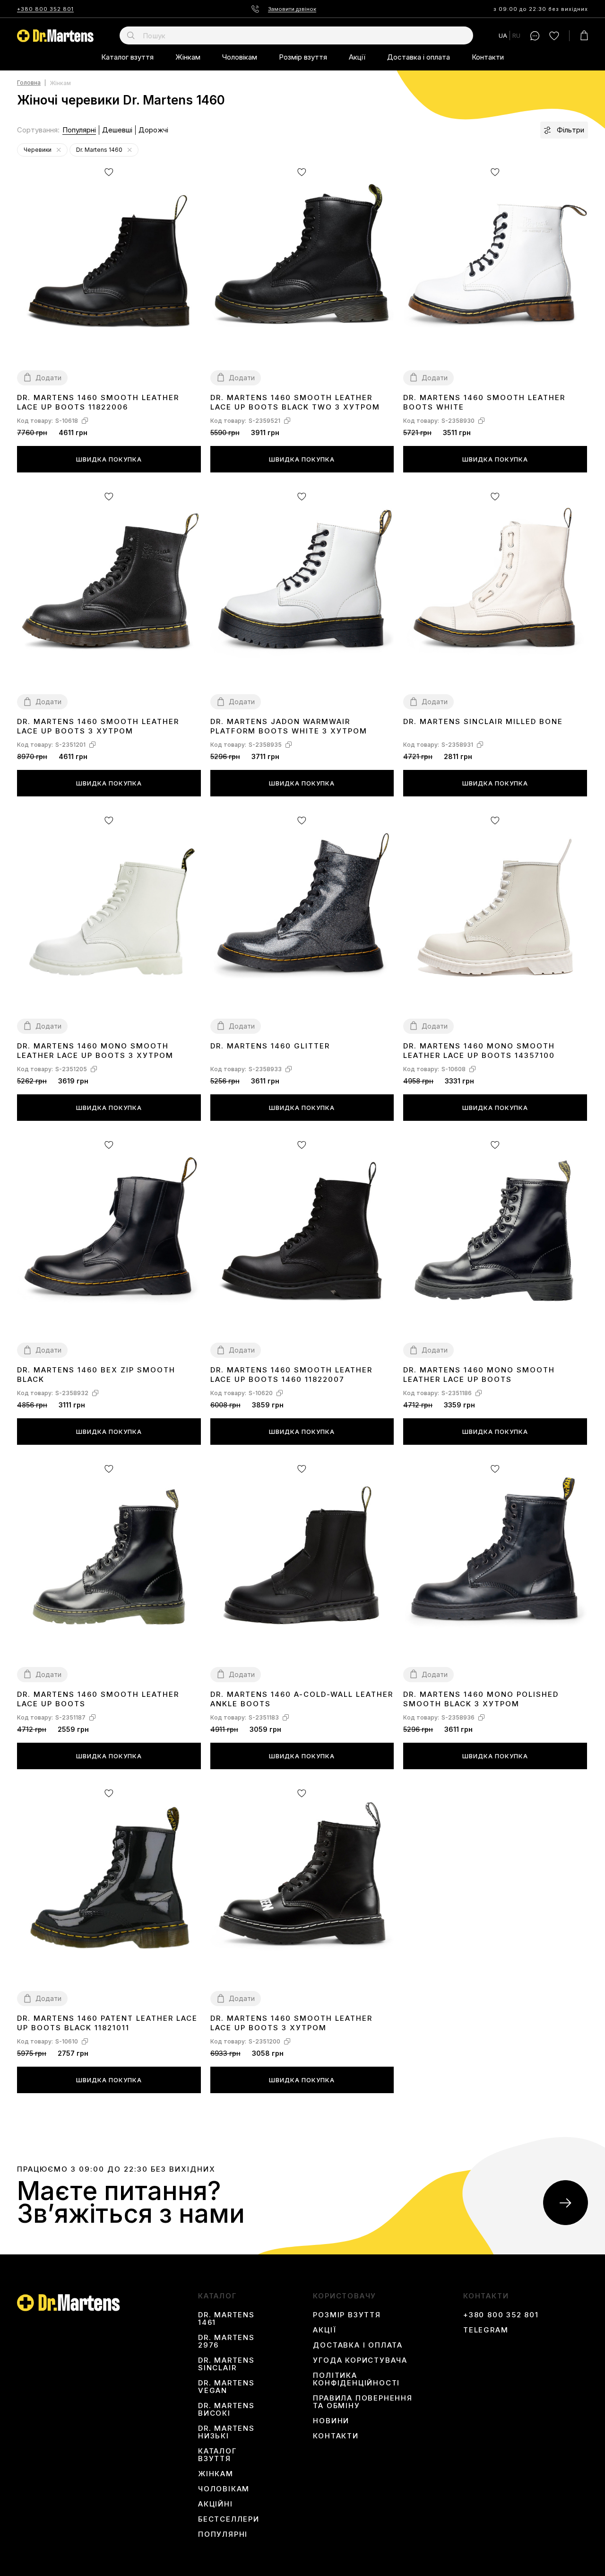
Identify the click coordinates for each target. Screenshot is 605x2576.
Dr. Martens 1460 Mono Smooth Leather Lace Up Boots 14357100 (479, 1051)
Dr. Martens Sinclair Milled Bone (483, 721)
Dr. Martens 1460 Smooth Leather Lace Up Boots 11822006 (98, 402)
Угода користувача (360, 2360)
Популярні (79, 130)
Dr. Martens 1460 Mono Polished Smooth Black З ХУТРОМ (481, 1699)
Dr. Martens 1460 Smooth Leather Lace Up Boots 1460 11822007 (291, 1375)
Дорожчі (153, 130)
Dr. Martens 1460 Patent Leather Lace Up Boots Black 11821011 (107, 2023)
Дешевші (117, 130)
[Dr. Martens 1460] (130, 150)
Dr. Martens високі (226, 2410)
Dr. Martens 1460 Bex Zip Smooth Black (96, 1375)
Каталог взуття (127, 57)
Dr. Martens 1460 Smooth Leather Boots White (484, 402)
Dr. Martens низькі (226, 2432)
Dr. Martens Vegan (226, 2387)
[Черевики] (59, 150)
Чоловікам (240, 57)
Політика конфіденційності (356, 2379)
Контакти (488, 57)
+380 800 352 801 (45, 9)
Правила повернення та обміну (363, 2402)
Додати (48, 378)
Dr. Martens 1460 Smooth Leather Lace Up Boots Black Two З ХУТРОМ (295, 402)
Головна (29, 83)
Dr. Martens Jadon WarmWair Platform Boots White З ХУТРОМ (289, 726)
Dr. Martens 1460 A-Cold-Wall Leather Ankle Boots (302, 1699)
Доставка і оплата (419, 57)
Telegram (486, 2330)
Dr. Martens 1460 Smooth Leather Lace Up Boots (98, 1699)
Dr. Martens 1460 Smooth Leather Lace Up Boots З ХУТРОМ (98, 726)
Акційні (216, 2504)
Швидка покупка (109, 459)
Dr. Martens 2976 (226, 2341)
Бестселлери (229, 2519)
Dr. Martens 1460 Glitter (270, 1046)
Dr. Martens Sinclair (226, 2364)
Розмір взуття (303, 57)
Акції (357, 57)
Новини (331, 2421)
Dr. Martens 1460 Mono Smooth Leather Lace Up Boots (479, 1375)
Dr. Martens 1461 (226, 2319)
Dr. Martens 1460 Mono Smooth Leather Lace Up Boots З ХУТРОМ (95, 1051)
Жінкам (188, 57)
